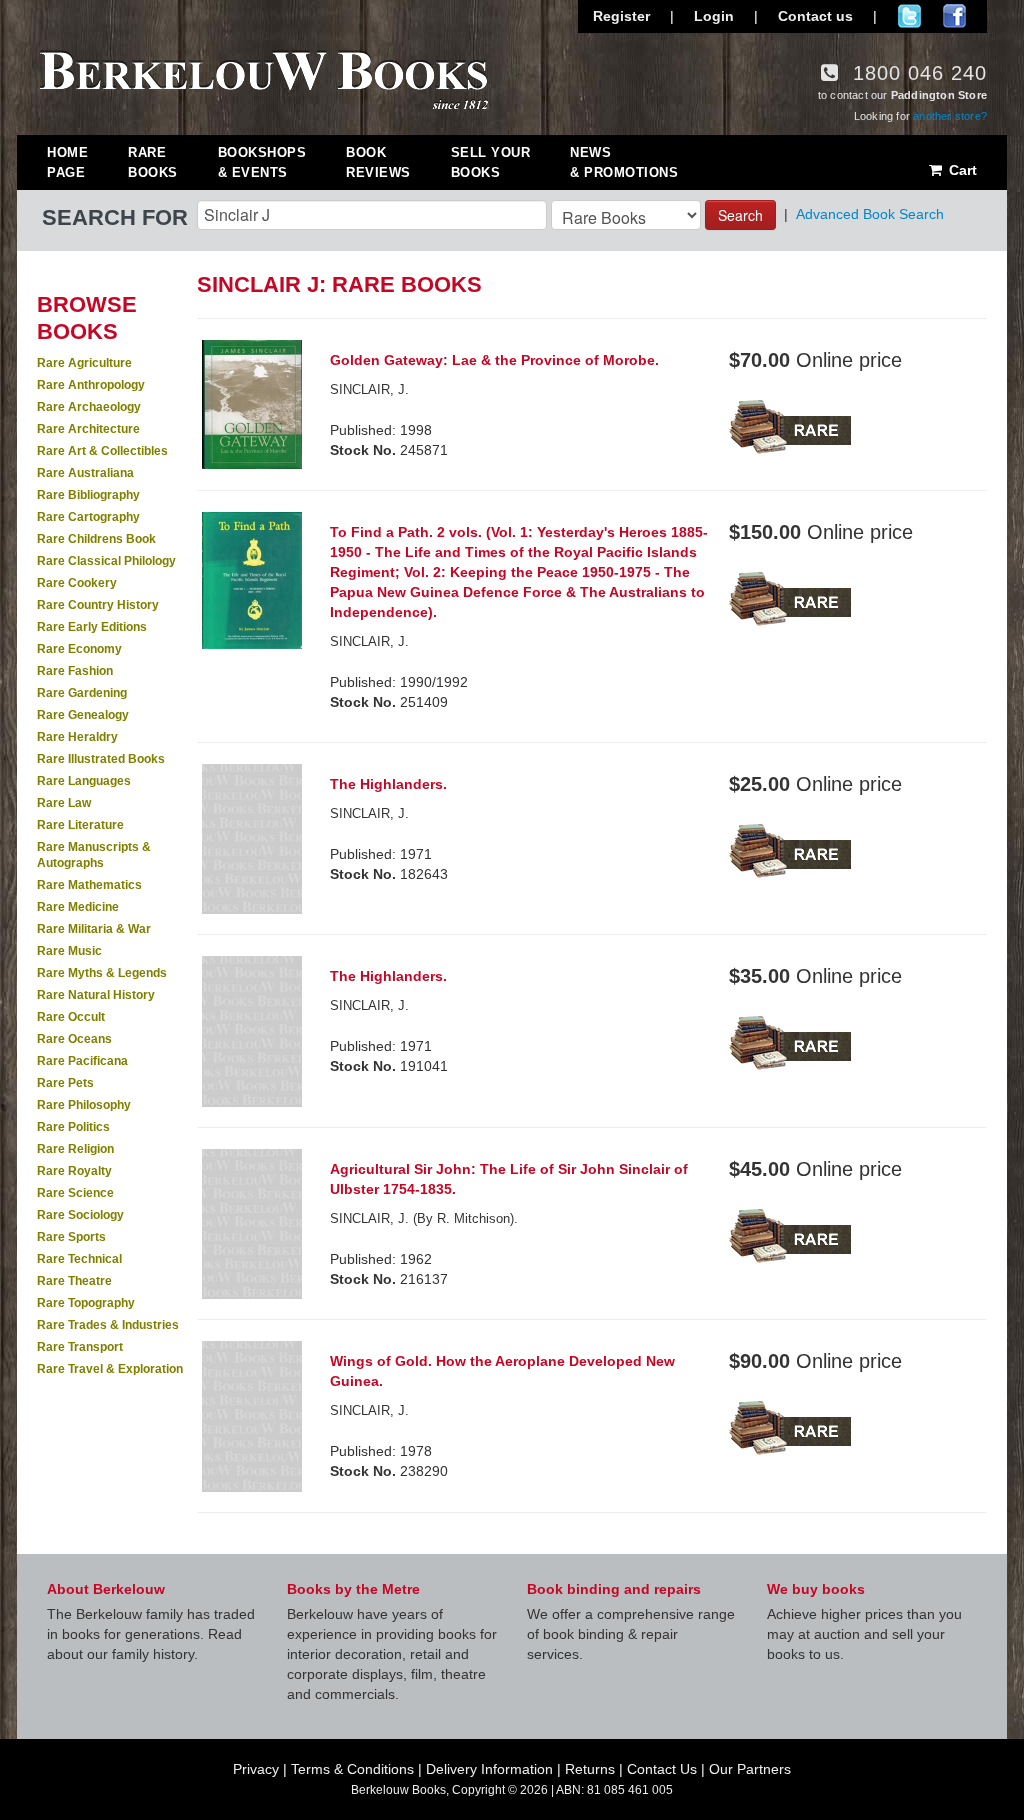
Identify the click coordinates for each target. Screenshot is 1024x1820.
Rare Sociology (80, 1215)
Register (621, 16)
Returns (590, 1769)
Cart (961, 170)
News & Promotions (624, 162)
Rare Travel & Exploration (110, 1369)
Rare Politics (73, 1127)
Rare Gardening (82, 693)
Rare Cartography (88, 517)
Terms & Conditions (352, 1769)
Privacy (256, 1769)
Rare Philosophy (84, 1105)
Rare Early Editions (92, 627)
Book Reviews (378, 162)
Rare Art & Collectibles (102, 451)
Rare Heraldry (77, 737)
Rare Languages (84, 781)
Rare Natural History (96, 995)
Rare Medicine (78, 907)
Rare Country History (98, 605)
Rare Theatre (74, 1281)
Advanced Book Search (870, 214)
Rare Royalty (74, 1171)
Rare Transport (80, 1347)
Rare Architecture (88, 429)
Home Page (67, 162)
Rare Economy (79, 649)
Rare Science (75, 1193)
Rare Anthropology (91, 385)
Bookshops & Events (262, 162)
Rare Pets (65, 1083)
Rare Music (69, 951)
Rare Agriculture (84, 363)
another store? (950, 116)
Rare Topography (86, 1303)
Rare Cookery (77, 583)
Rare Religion (75, 1149)
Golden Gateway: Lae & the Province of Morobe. (494, 360)
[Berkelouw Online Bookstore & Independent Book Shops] (264, 78)
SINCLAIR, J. (369, 389)
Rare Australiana (85, 473)
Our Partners (750, 1769)
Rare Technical (79, 1259)
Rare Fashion (75, 671)
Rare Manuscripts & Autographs (94, 855)
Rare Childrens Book (96, 539)
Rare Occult (71, 1017)
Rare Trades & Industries (108, 1325)
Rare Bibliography (88, 495)
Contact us (815, 16)
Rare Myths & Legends (102, 973)
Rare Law (64, 803)
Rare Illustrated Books (101, 759)
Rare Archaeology (89, 407)
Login (714, 16)
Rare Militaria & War (94, 929)
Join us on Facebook (954, 16)
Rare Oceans (74, 1039)
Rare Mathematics (89, 885)
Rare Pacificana (82, 1061)
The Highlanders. (388, 784)
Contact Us (662, 1769)
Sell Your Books (491, 162)
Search (740, 215)
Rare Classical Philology (106, 561)
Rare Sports (71, 1237)
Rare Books (153, 162)
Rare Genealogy (83, 715)
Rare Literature (80, 825)
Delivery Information (489, 1769)
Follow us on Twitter (909, 16)
